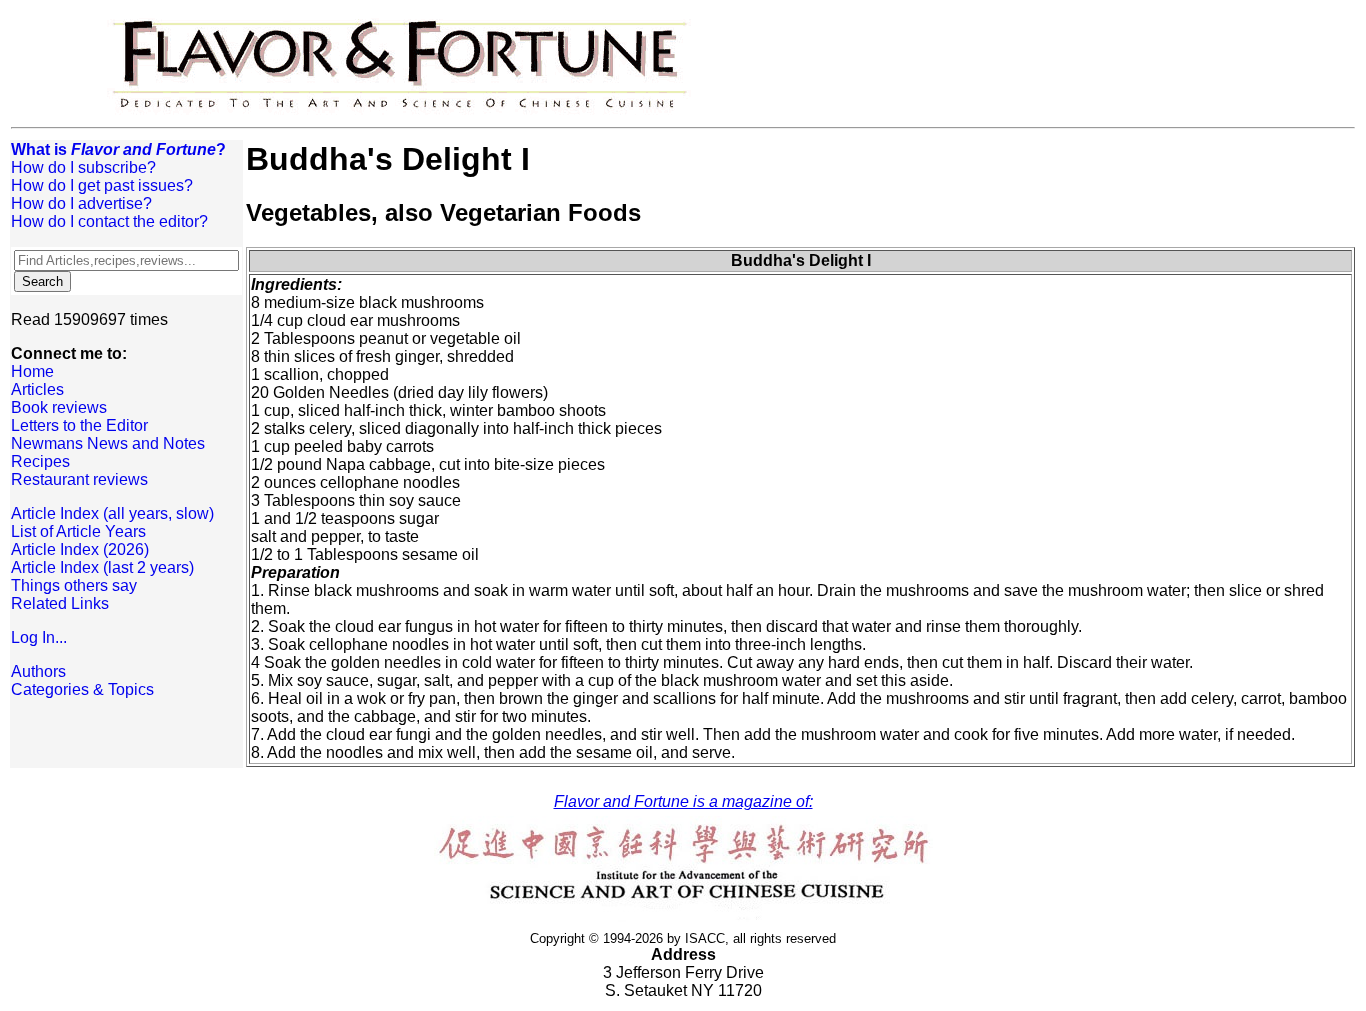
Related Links (60, 603)
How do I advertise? (81, 203)
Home (32, 371)
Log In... (39, 637)
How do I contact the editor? (109, 221)
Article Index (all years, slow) (112, 513)
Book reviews (59, 407)
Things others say (74, 585)
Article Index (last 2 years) (102, 567)
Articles (37, 389)
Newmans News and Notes (108, 443)
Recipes (40, 461)
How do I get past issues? (102, 185)
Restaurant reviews (79, 479)
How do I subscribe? (83, 167)
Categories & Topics (82, 689)
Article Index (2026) (80, 549)
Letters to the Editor (79, 425)
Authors (38, 671)
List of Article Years (78, 531)
